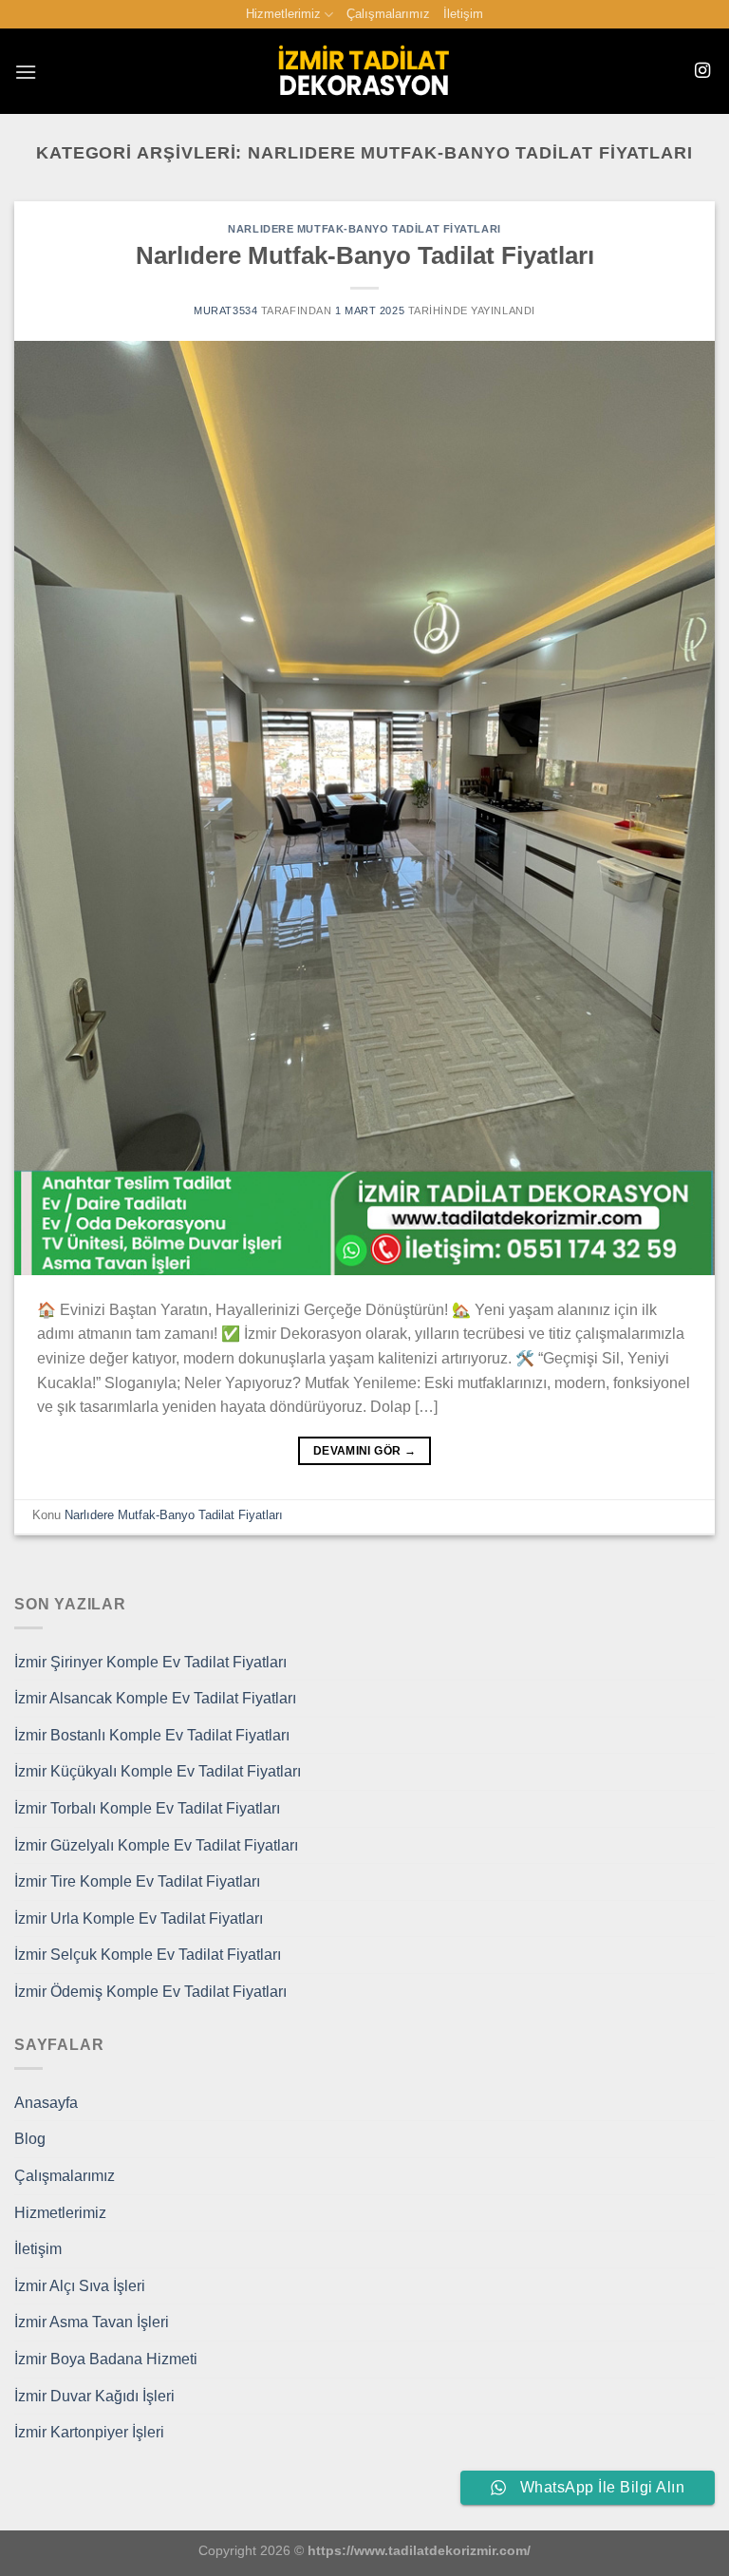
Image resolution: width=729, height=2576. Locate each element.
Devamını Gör (364, 1451)
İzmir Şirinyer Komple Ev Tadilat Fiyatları (150, 1662)
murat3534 (225, 310)
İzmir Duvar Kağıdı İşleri (94, 2396)
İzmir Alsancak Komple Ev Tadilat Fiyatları (155, 1698)
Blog (30, 2139)
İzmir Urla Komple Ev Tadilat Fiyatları (139, 1918)
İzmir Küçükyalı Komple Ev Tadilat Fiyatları (158, 1771)
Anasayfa (46, 2103)
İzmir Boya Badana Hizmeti (106, 2359)
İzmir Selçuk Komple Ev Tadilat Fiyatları (148, 1955)
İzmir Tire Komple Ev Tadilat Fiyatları (137, 1881)
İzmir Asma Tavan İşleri (92, 2322)
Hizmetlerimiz (283, 14)
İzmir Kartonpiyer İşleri (89, 2432)
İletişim (463, 14)
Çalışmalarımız (388, 14)
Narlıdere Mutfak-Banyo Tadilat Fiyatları (364, 229)
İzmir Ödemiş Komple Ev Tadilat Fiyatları (150, 1992)
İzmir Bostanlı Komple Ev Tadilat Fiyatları (152, 1735)
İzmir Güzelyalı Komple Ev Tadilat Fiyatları (156, 1845)
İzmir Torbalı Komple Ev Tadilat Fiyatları (147, 1808)
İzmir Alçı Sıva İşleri (80, 2286)
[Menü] (26, 72)
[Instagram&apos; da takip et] (702, 71)
